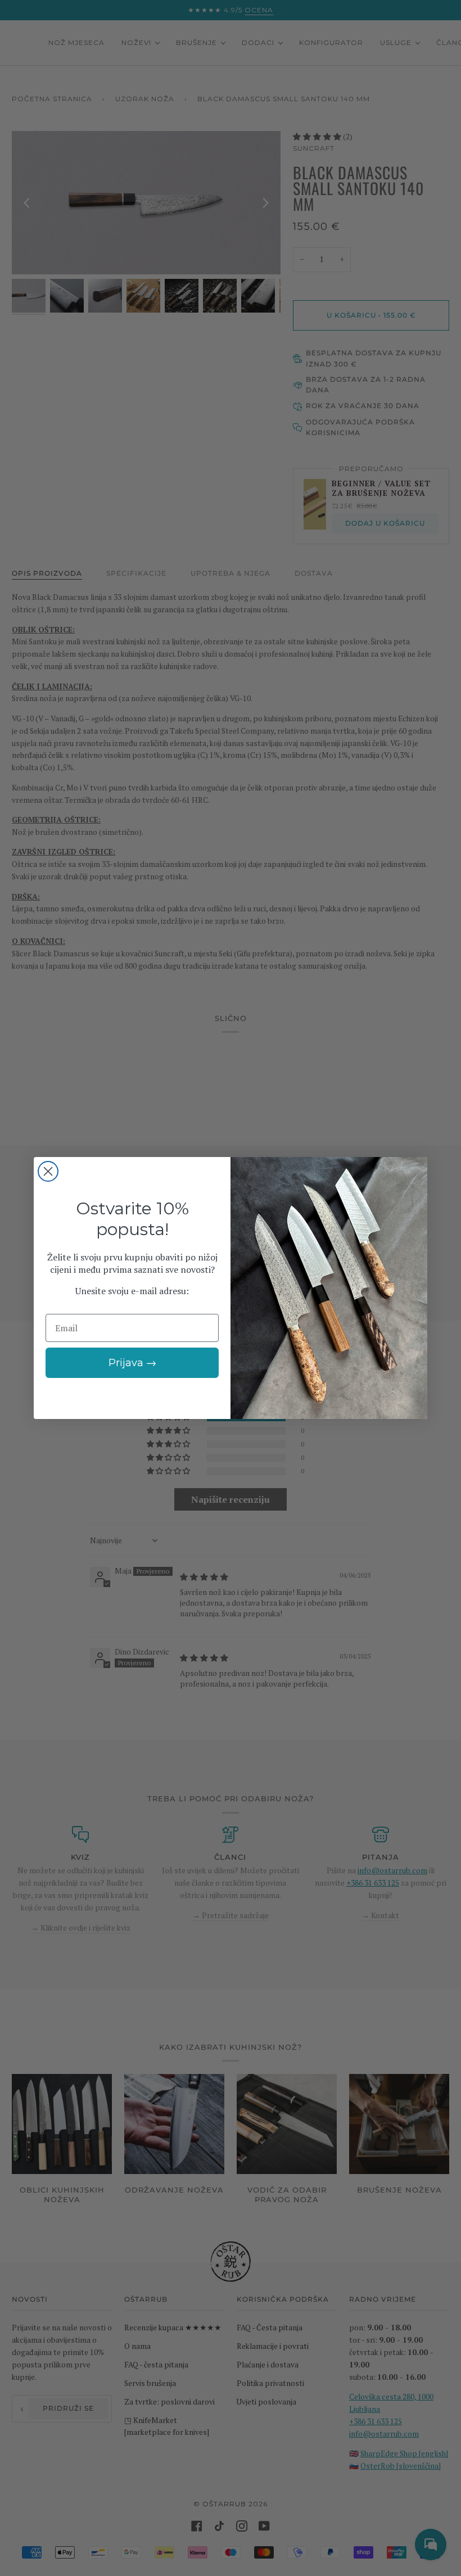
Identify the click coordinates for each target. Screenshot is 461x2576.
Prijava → (132, 1363)
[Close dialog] (48, 1171)
